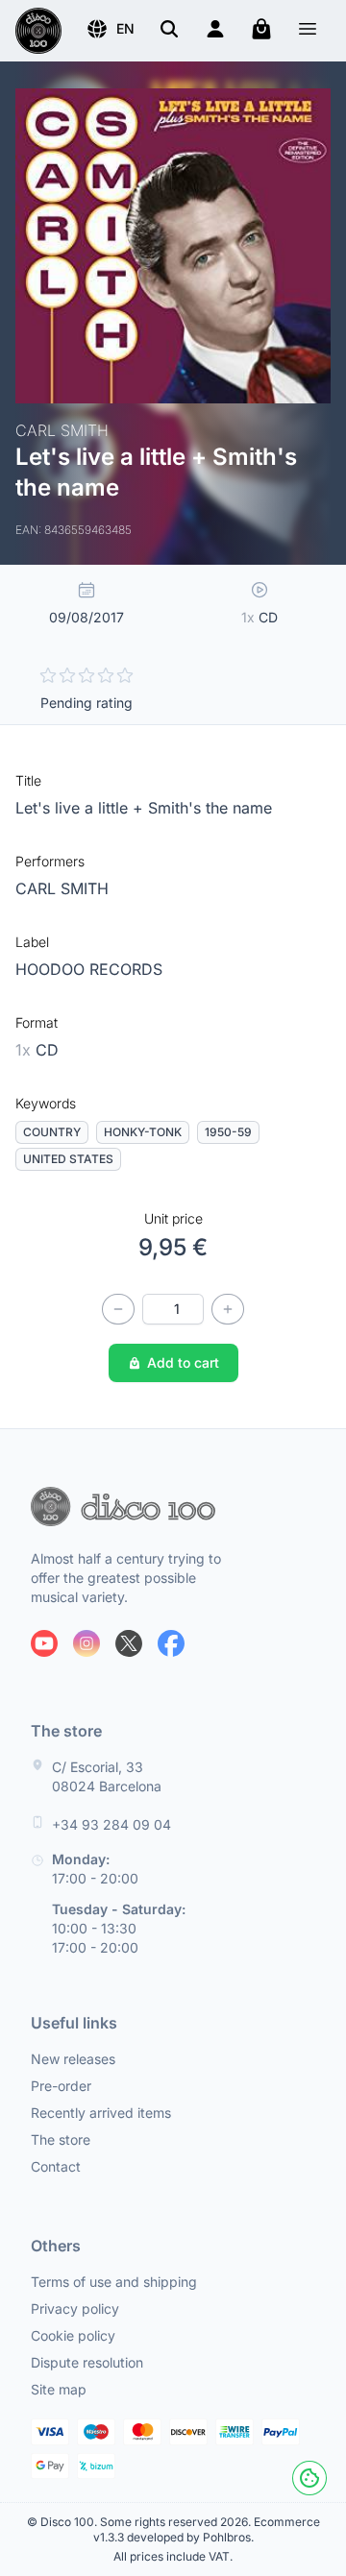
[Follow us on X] (129, 1643)
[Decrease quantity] (118, 1309)
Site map (59, 2389)
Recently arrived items (101, 2113)
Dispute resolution (87, 2362)
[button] (110, 29)
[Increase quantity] (228, 1309)
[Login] (215, 29)
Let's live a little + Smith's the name (144, 808)
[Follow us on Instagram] (86, 1643)
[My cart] (261, 29)
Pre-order (61, 2086)
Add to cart (183, 1362)
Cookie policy (73, 2335)
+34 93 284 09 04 (111, 1824)
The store (61, 2139)
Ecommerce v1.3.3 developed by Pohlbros (207, 2529)
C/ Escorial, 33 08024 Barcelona (107, 1776)
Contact (56, 2166)
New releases (73, 2059)
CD (37, 1050)
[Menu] (308, 31)
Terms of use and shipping (114, 2282)
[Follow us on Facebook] (171, 1643)
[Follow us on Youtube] (44, 1643)
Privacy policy (75, 2309)
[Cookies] (309, 2478)
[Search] (169, 29)
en (125, 28)
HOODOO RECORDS (89, 969)
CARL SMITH (62, 888)
